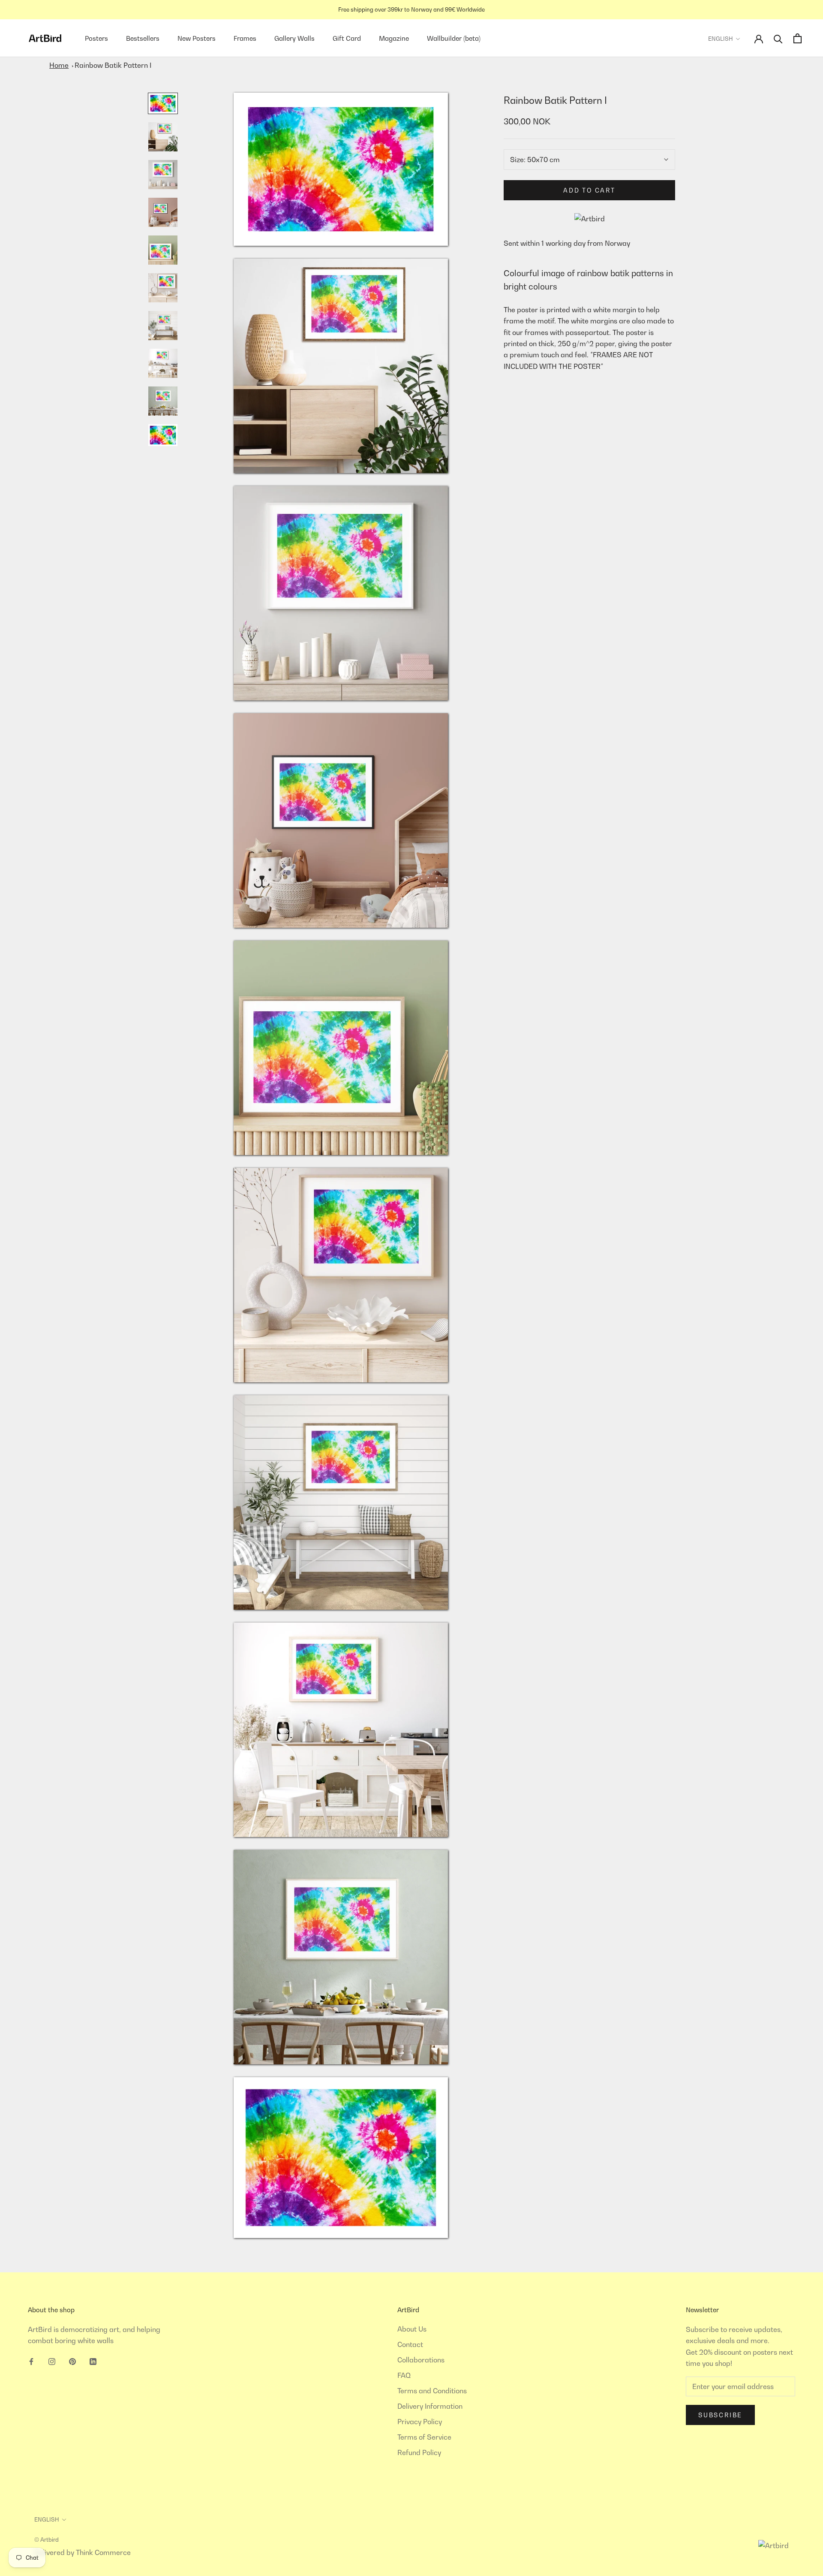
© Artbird (47, 2540)
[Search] (778, 38)
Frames (245, 38)
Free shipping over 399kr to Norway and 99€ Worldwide (411, 9)
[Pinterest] (72, 2361)
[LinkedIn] (93, 2361)
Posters (96, 38)
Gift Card (347, 38)
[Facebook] (31, 2361)
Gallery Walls (294, 38)
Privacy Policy (420, 2422)
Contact (410, 2344)
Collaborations (421, 2360)
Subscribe (720, 2415)
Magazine (394, 38)
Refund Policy (419, 2452)
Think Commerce (103, 2552)
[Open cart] (797, 38)
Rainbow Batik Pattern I (113, 65)
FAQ (404, 2375)
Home (59, 65)
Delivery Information (430, 2406)
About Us (412, 2329)
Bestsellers (143, 38)
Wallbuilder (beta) (454, 38)
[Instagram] (52, 2361)
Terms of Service (424, 2437)
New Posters (197, 38)
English (721, 39)
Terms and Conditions (432, 2391)
